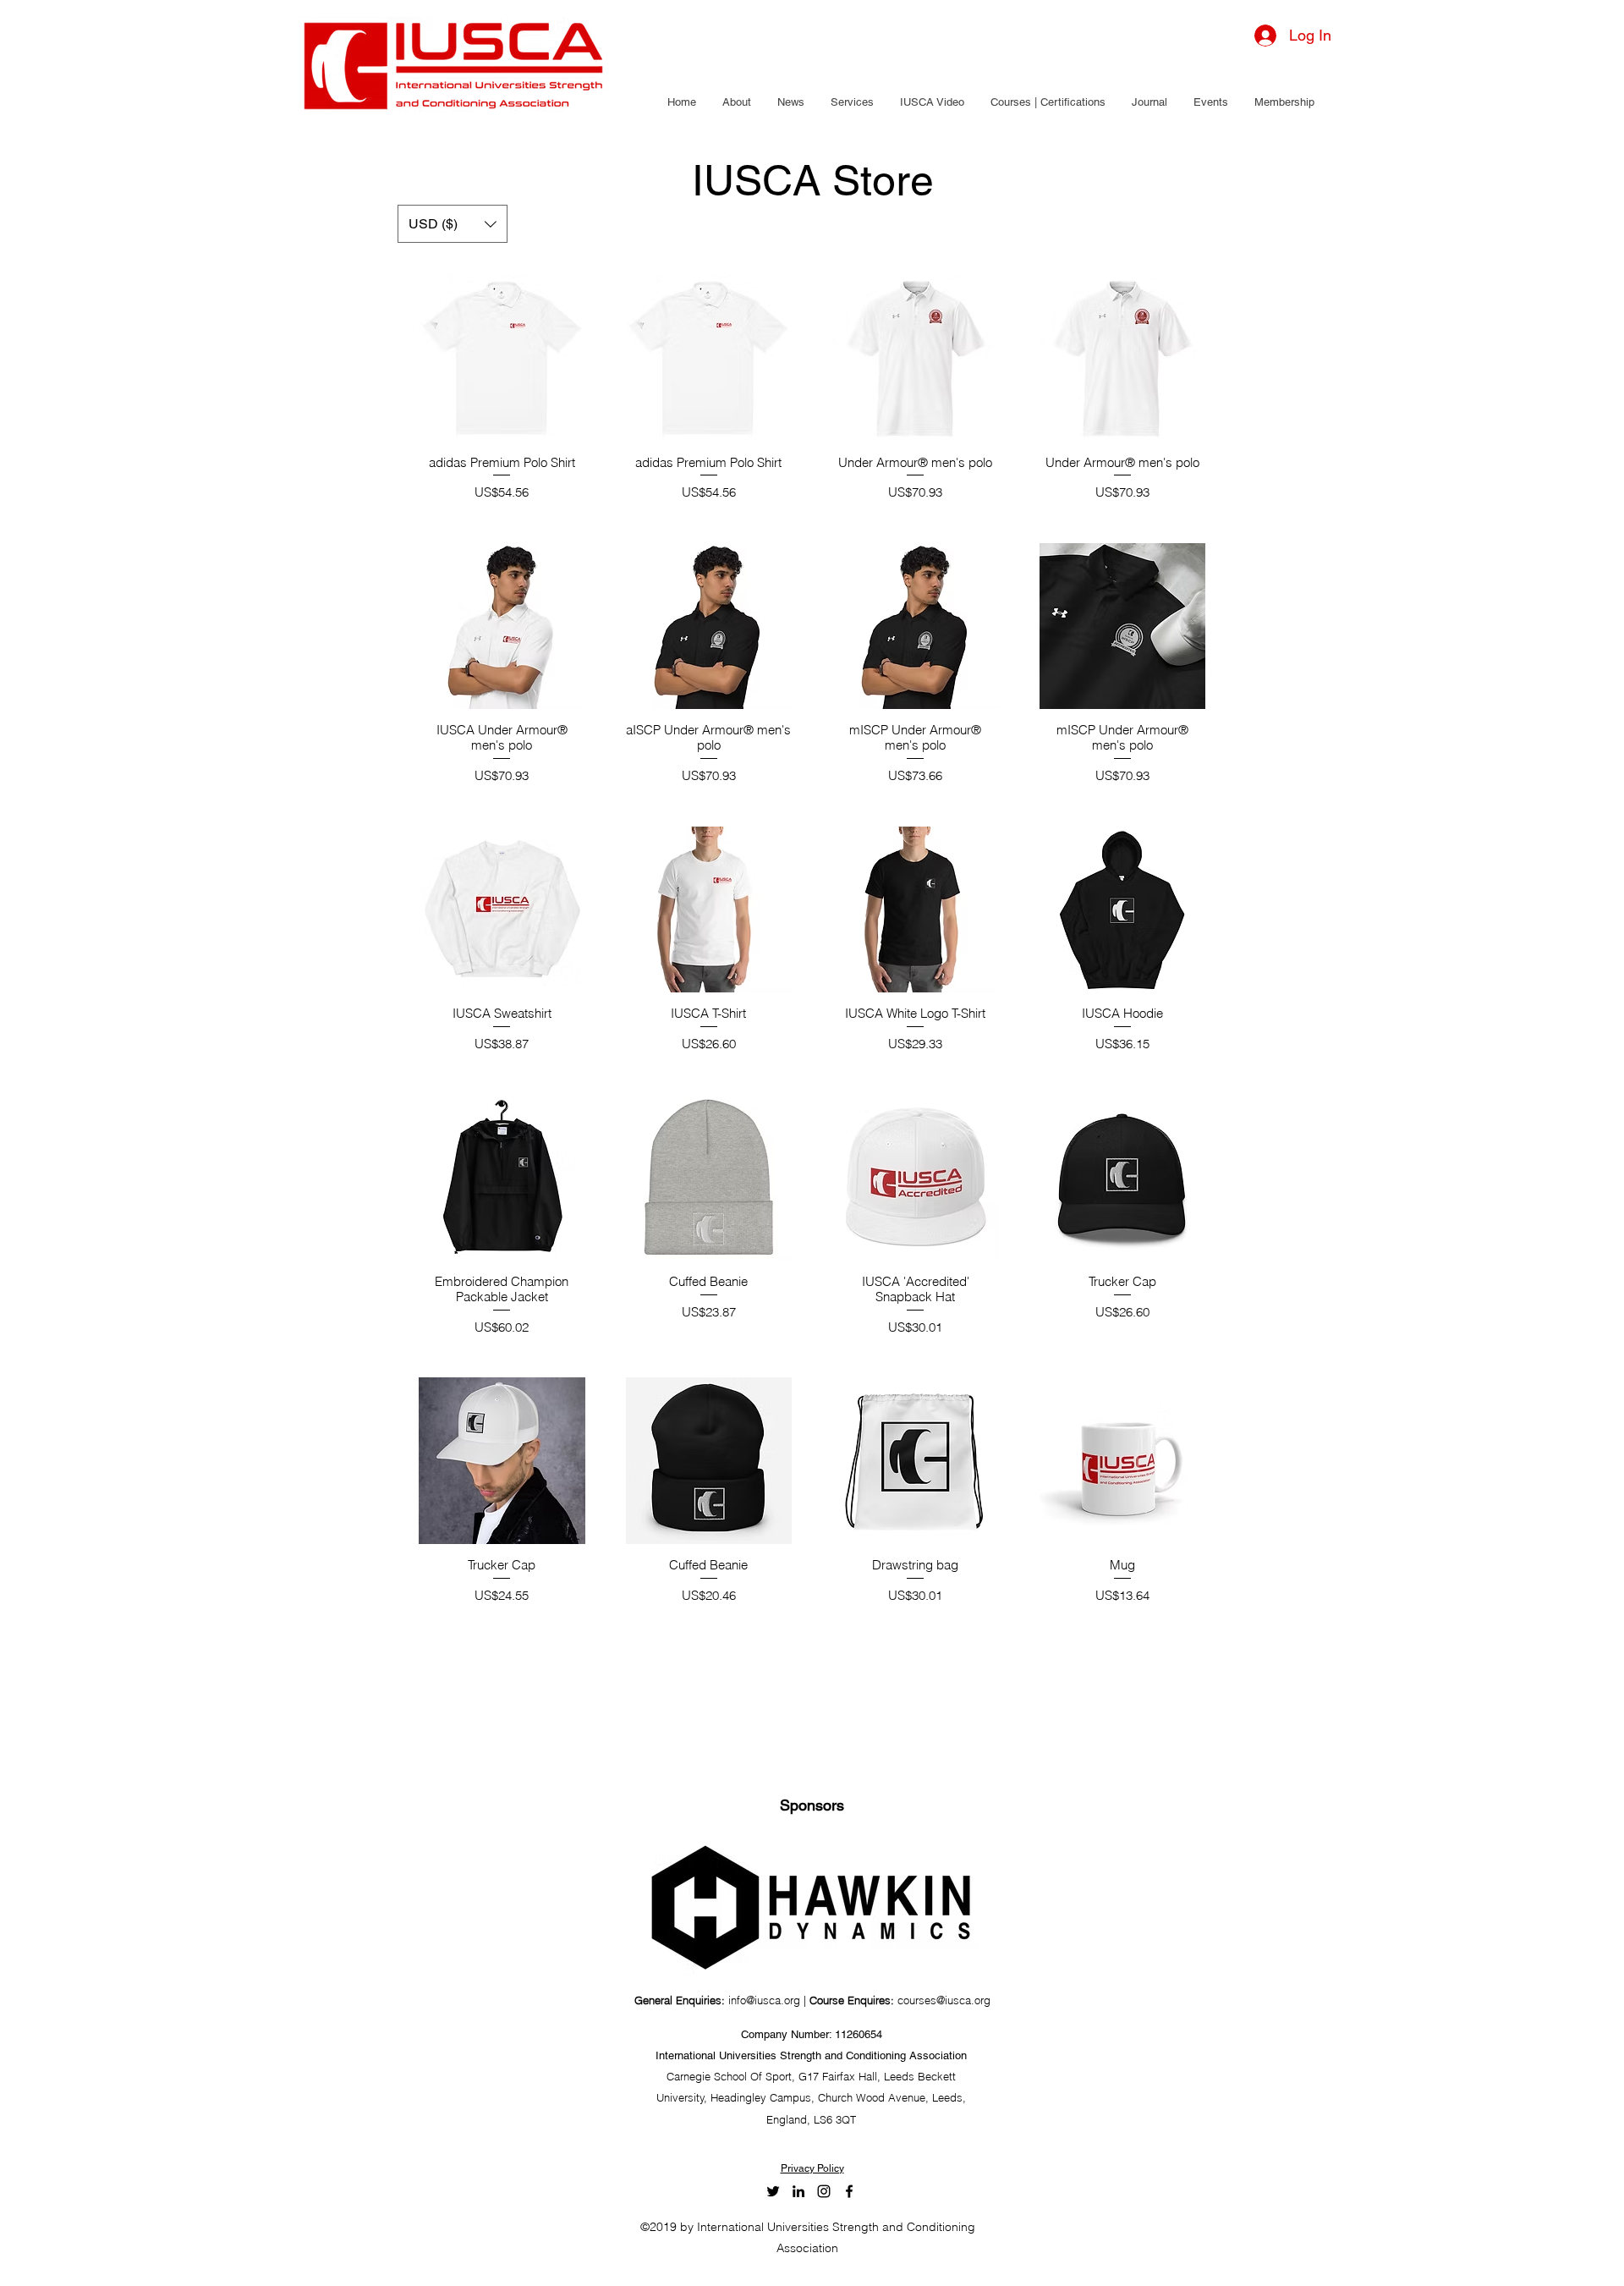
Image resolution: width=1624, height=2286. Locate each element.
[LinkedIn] (798, 2191)
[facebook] (849, 2191)
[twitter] (773, 2191)
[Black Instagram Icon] (824, 2191)
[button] (736, 102)
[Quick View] (502, 358)
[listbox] (453, 224)
